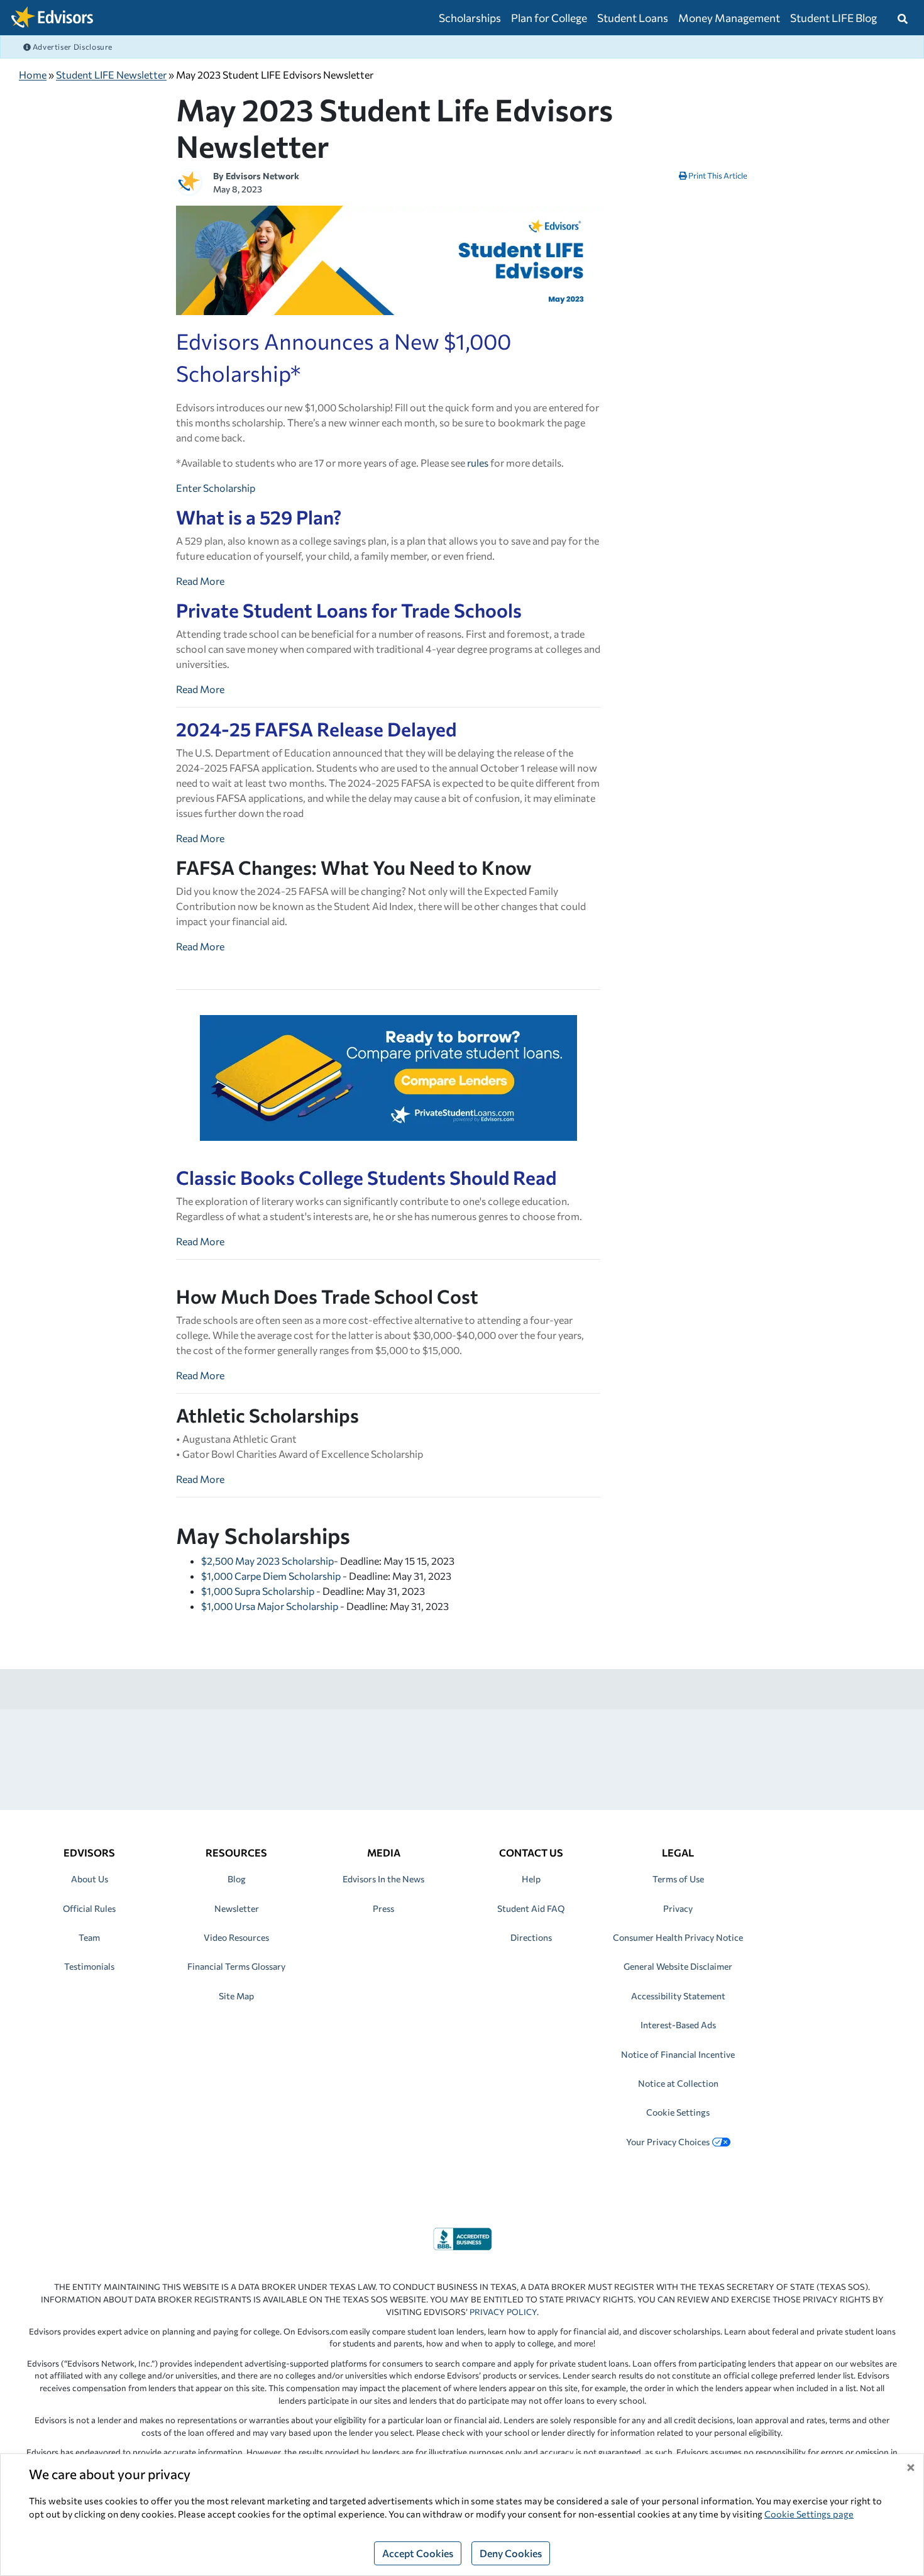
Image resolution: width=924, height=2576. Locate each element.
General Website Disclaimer (678, 1966)
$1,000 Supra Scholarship (259, 1591)
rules (478, 463)
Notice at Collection (678, 2083)
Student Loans (633, 18)
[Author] (189, 180)
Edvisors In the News (383, 1879)
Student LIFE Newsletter (111, 75)
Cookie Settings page (809, 2514)
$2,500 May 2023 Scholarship (267, 1561)
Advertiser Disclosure (72, 47)
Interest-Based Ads (678, 2025)
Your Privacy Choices (668, 2142)
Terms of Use (678, 1879)
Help (531, 1879)
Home (33, 75)
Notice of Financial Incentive (678, 2054)
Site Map (236, 1996)
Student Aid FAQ (531, 1908)
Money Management (729, 18)
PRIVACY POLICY (503, 2312)
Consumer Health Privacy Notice (678, 1937)
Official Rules (89, 1908)
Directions (531, 1937)
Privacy (678, 1908)
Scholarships (470, 18)
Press (383, 1908)
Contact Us (531, 1852)
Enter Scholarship (216, 488)
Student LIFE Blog (833, 18)
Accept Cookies (418, 2553)
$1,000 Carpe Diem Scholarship (272, 1576)
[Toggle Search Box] (903, 18)
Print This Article (717, 175)
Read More (200, 581)
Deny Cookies (511, 2553)
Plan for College (549, 18)
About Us (90, 1879)
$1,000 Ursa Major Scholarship (271, 1606)
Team (89, 1937)
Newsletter (237, 1908)
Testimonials (89, 1966)
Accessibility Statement (678, 1996)
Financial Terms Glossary (236, 1966)
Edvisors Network (262, 176)
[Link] (462, 2237)
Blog (237, 1879)
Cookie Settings (678, 2112)
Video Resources (236, 1937)
